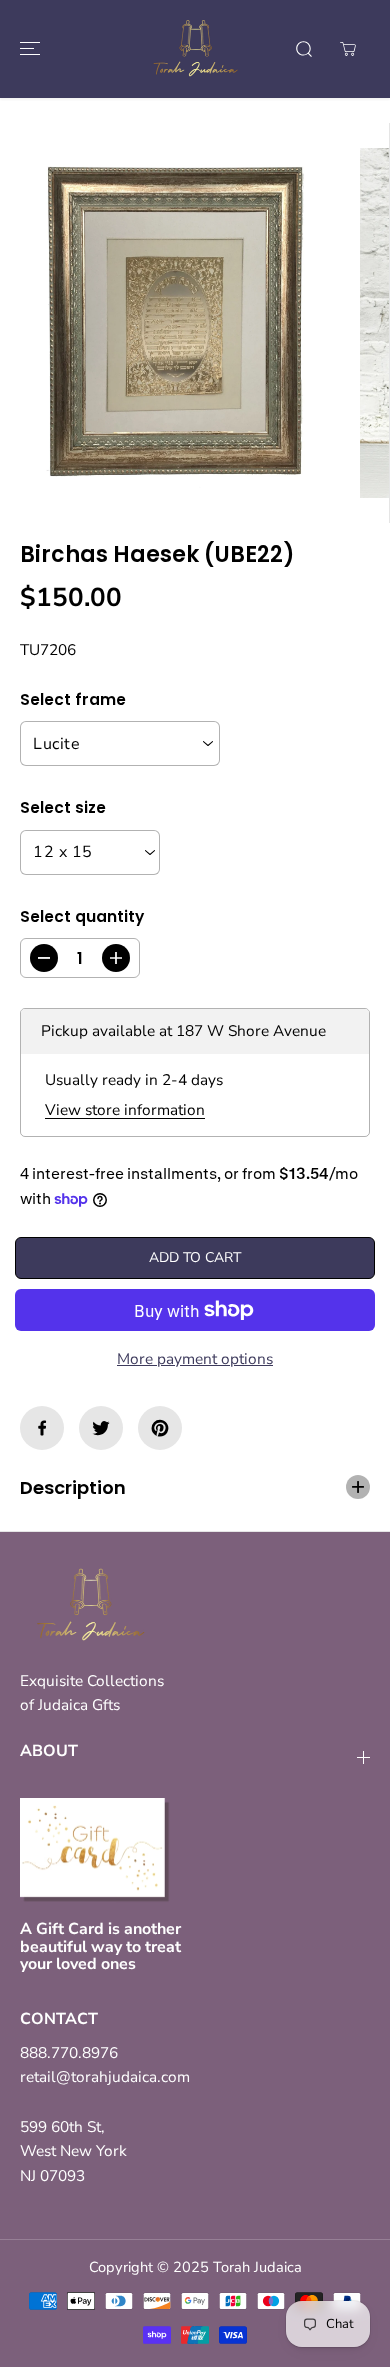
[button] (27, 49)
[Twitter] (101, 1428)
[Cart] (348, 49)
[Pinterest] (160, 1428)
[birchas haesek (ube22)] (175, 323)
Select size (63, 807)
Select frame (73, 699)
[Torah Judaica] (195, 49)
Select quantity (82, 916)
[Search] (304, 49)
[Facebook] (42, 1428)
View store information (125, 1109)
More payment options (195, 1358)
